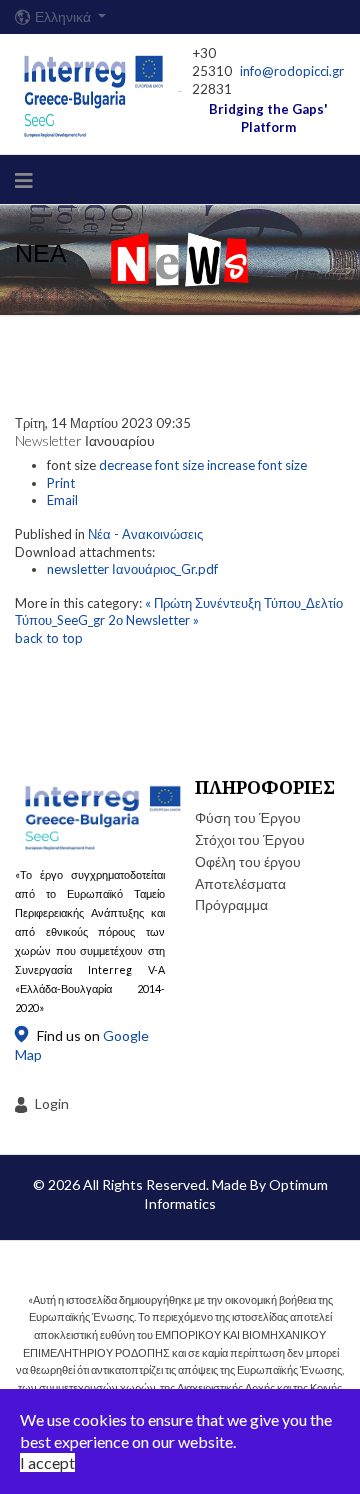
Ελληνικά (64, 17)
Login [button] (52, 1103)
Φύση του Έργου (248, 817)
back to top (49, 638)
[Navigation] (24, 180)
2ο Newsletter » (153, 620)
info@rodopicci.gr (292, 71)
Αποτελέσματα (240, 883)
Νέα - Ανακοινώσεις (145, 534)
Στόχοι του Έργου (250, 839)
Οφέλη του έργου (248, 861)
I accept (47, 1462)
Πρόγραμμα (231, 904)
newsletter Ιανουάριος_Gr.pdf (132, 569)
